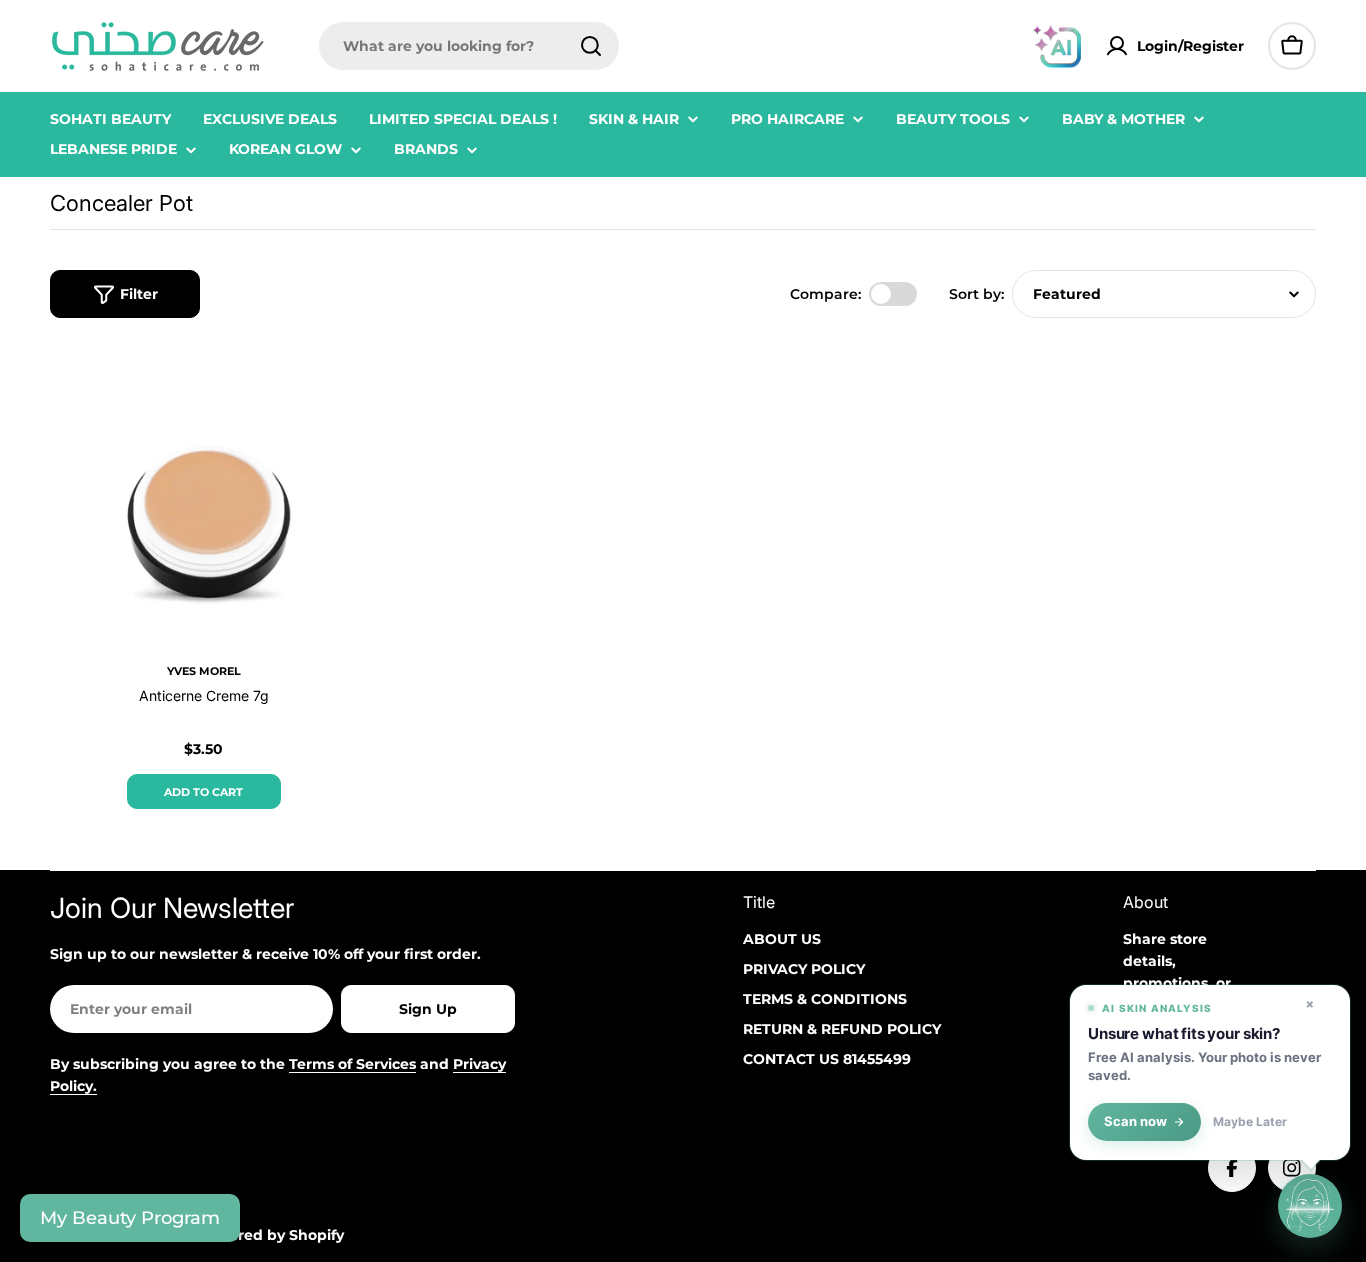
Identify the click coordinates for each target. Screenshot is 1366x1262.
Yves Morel (204, 671)
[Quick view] (329, 386)
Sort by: (976, 294)
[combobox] (469, 46)
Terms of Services (352, 1064)
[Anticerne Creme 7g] (204, 496)
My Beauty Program (130, 1218)
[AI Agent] (1057, 46)
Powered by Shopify (270, 1235)
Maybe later (1250, 1122)
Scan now (1135, 1121)
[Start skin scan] (1310, 1206)
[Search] (591, 46)
